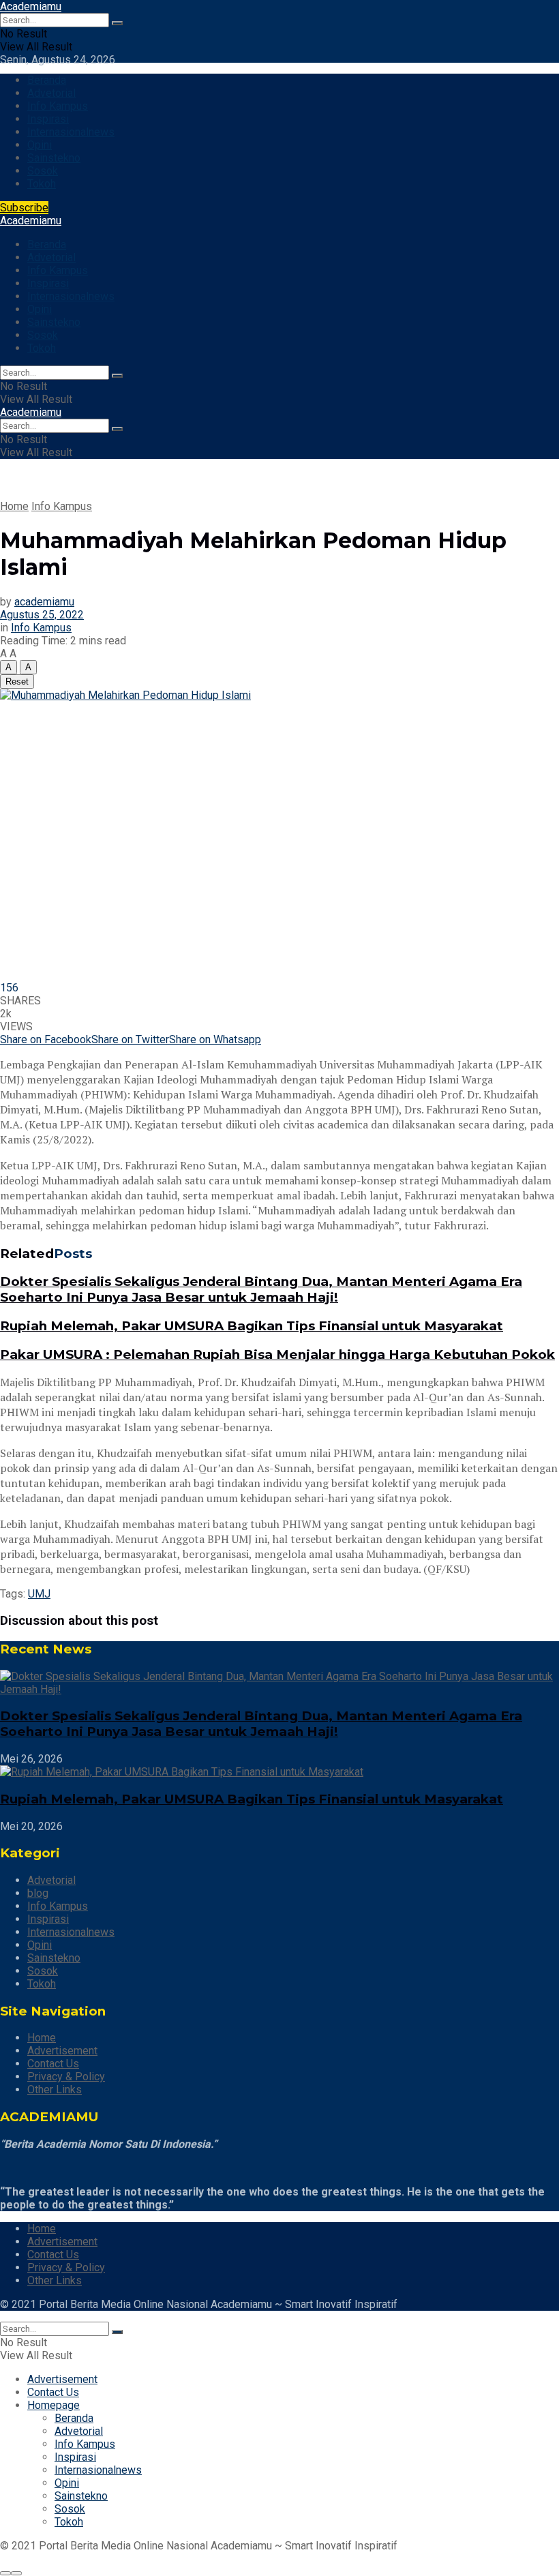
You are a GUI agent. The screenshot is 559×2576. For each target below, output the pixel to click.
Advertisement (62, 2051)
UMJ (39, 1594)
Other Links (55, 2090)
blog (38, 1893)
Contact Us (53, 2064)
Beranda (47, 80)
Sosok (43, 171)
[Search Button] (117, 23)
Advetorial (51, 93)
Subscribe (24, 208)
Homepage (54, 2405)
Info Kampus (58, 106)
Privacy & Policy (66, 2077)
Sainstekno (54, 158)
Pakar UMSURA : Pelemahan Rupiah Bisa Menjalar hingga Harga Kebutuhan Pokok (277, 1354)
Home (14, 506)
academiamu (44, 602)
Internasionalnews (71, 132)
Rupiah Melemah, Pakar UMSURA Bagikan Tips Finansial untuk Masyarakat (252, 1326)
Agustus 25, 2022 (42, 615)
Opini (40, 145)
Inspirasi (48, 119)
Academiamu (31, 6)
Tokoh (42, 184)
